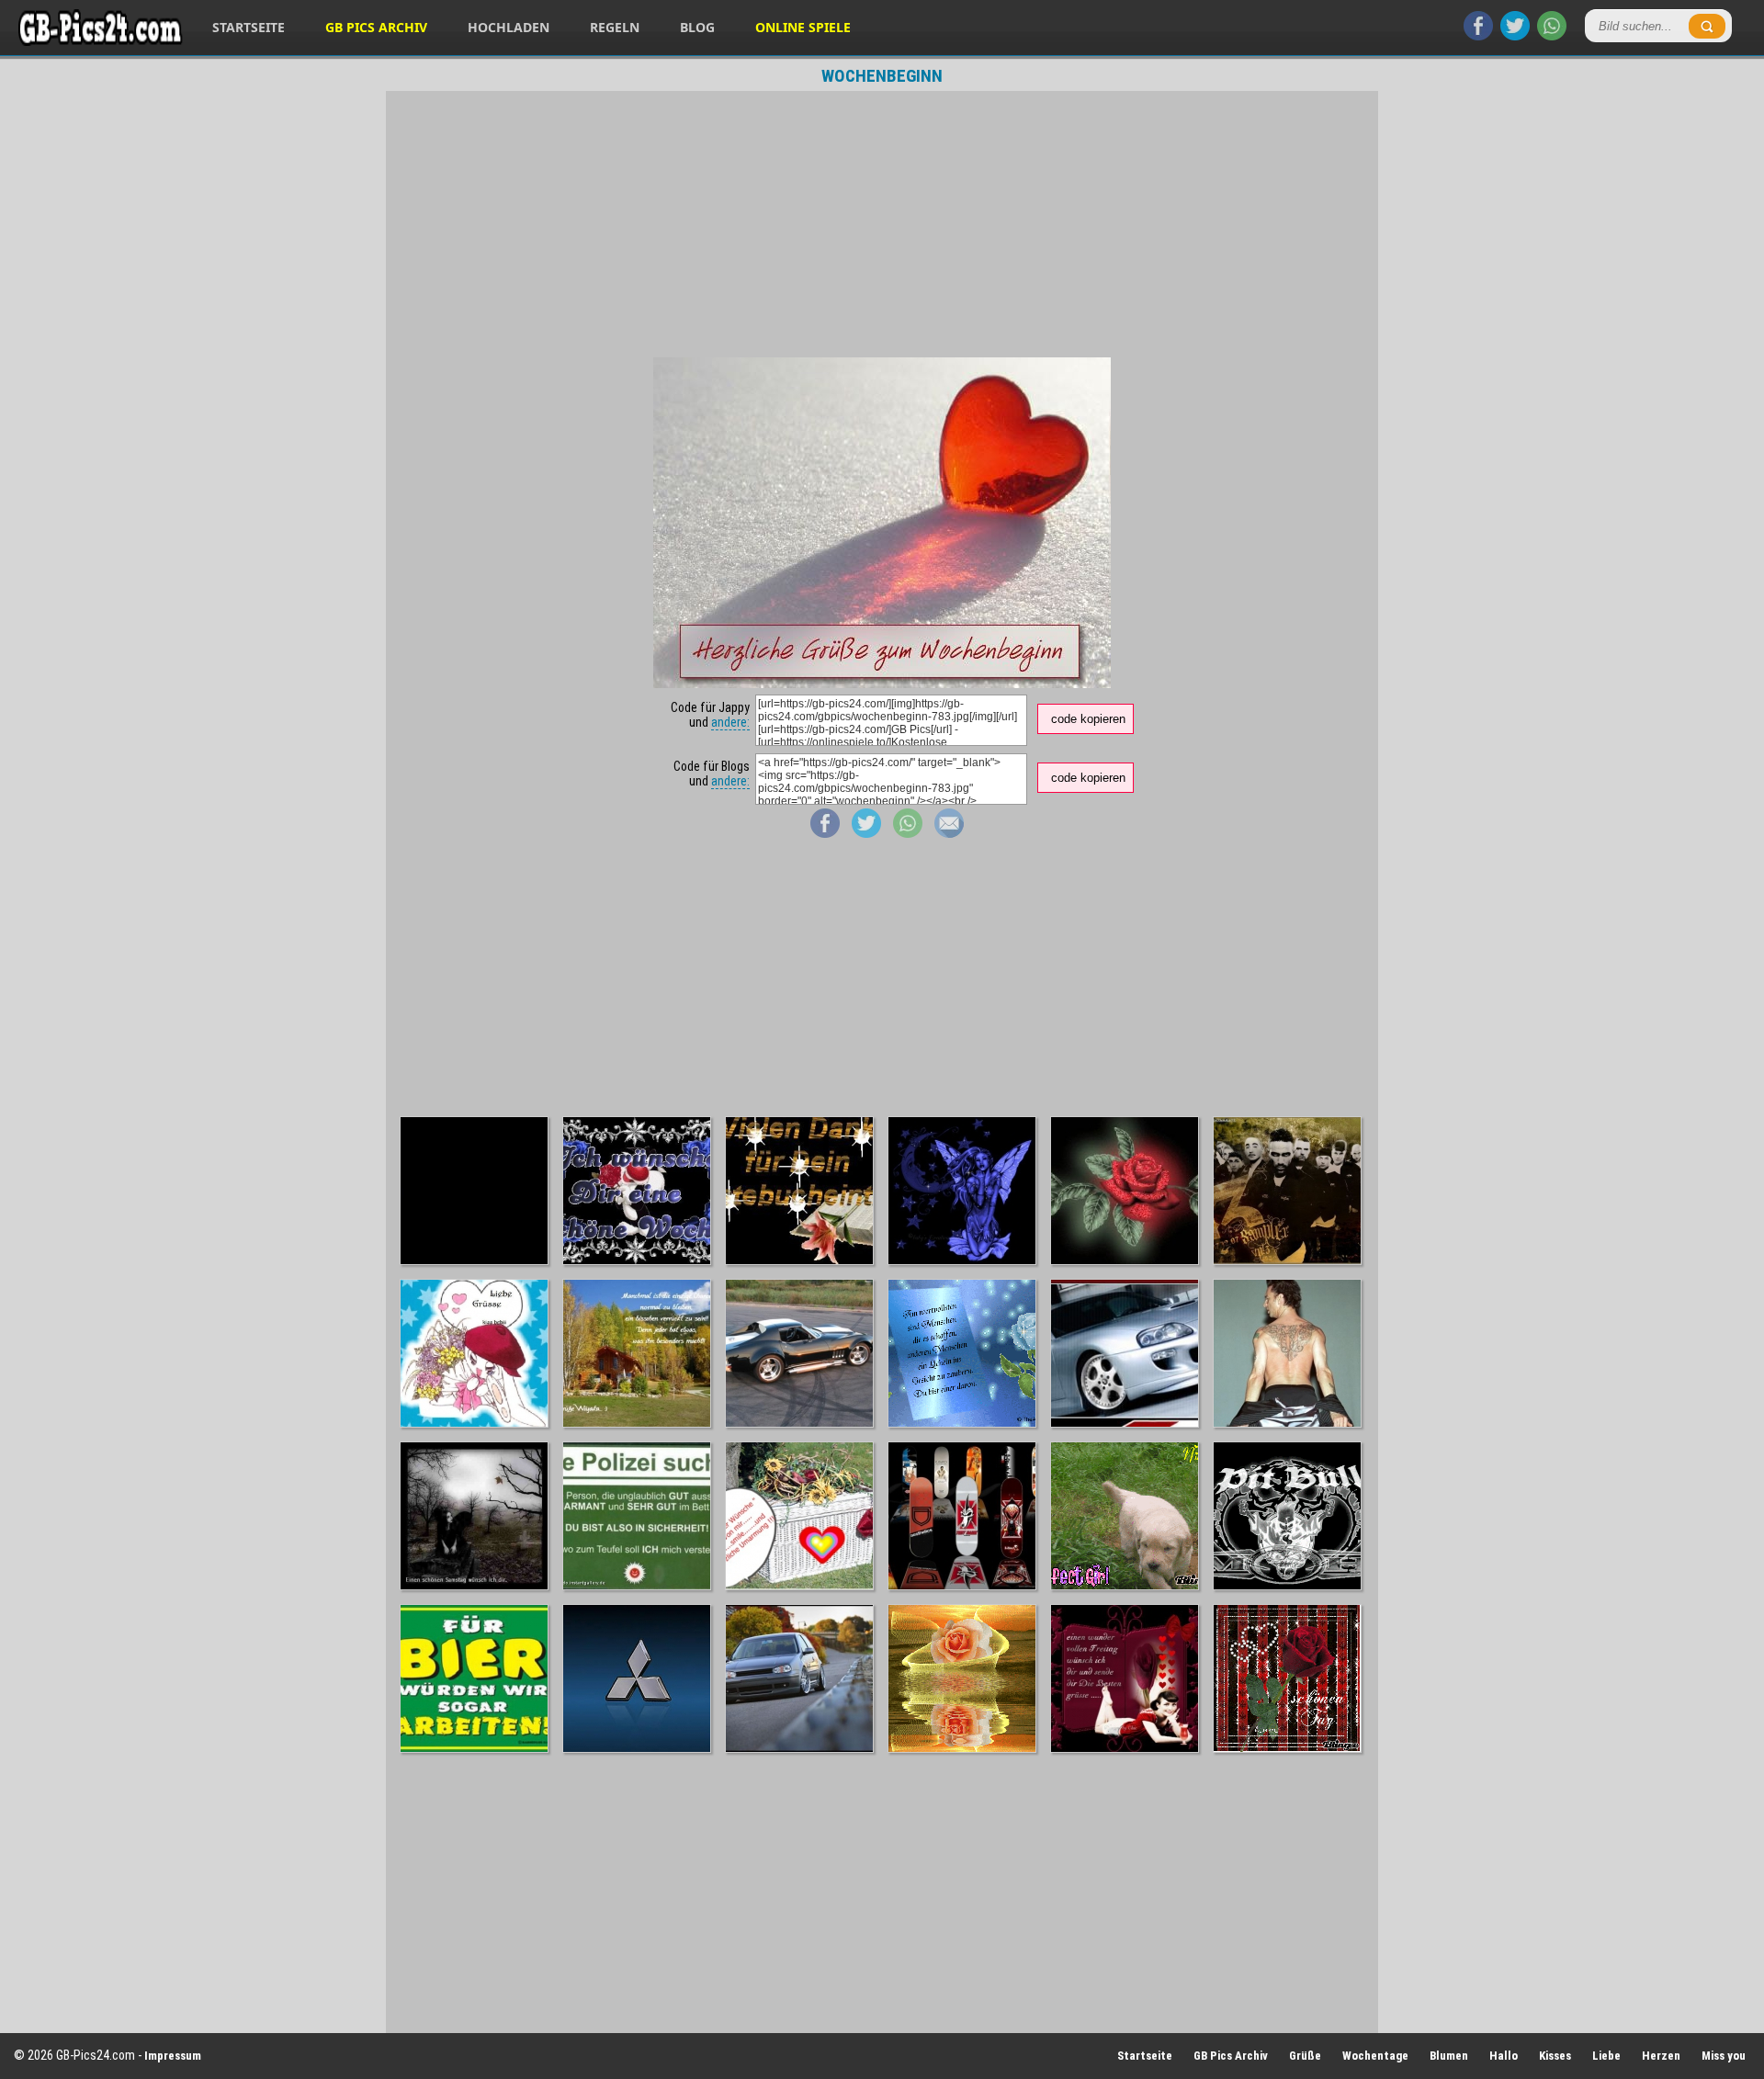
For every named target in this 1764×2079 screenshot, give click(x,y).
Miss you (1724, 2056)
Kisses (1555, 2056)
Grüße (1305, 2056)
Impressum (173, 2056)
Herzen (1661, 2056)
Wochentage (1375, 2056)
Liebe (1606, 2056)
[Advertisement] (882, 224)
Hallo (1504, 2056)
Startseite (249, 27)
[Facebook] (1478, 36)
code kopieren (1088, 719)
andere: (730, 722)
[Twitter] (1515, 36)
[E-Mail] (949, 833)
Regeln (615, 27)
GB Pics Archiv (376, 27)
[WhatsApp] (1552, 36)
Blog (697, 27)
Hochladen (509, 27)
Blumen (1449, 2056)
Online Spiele (803, 27)
